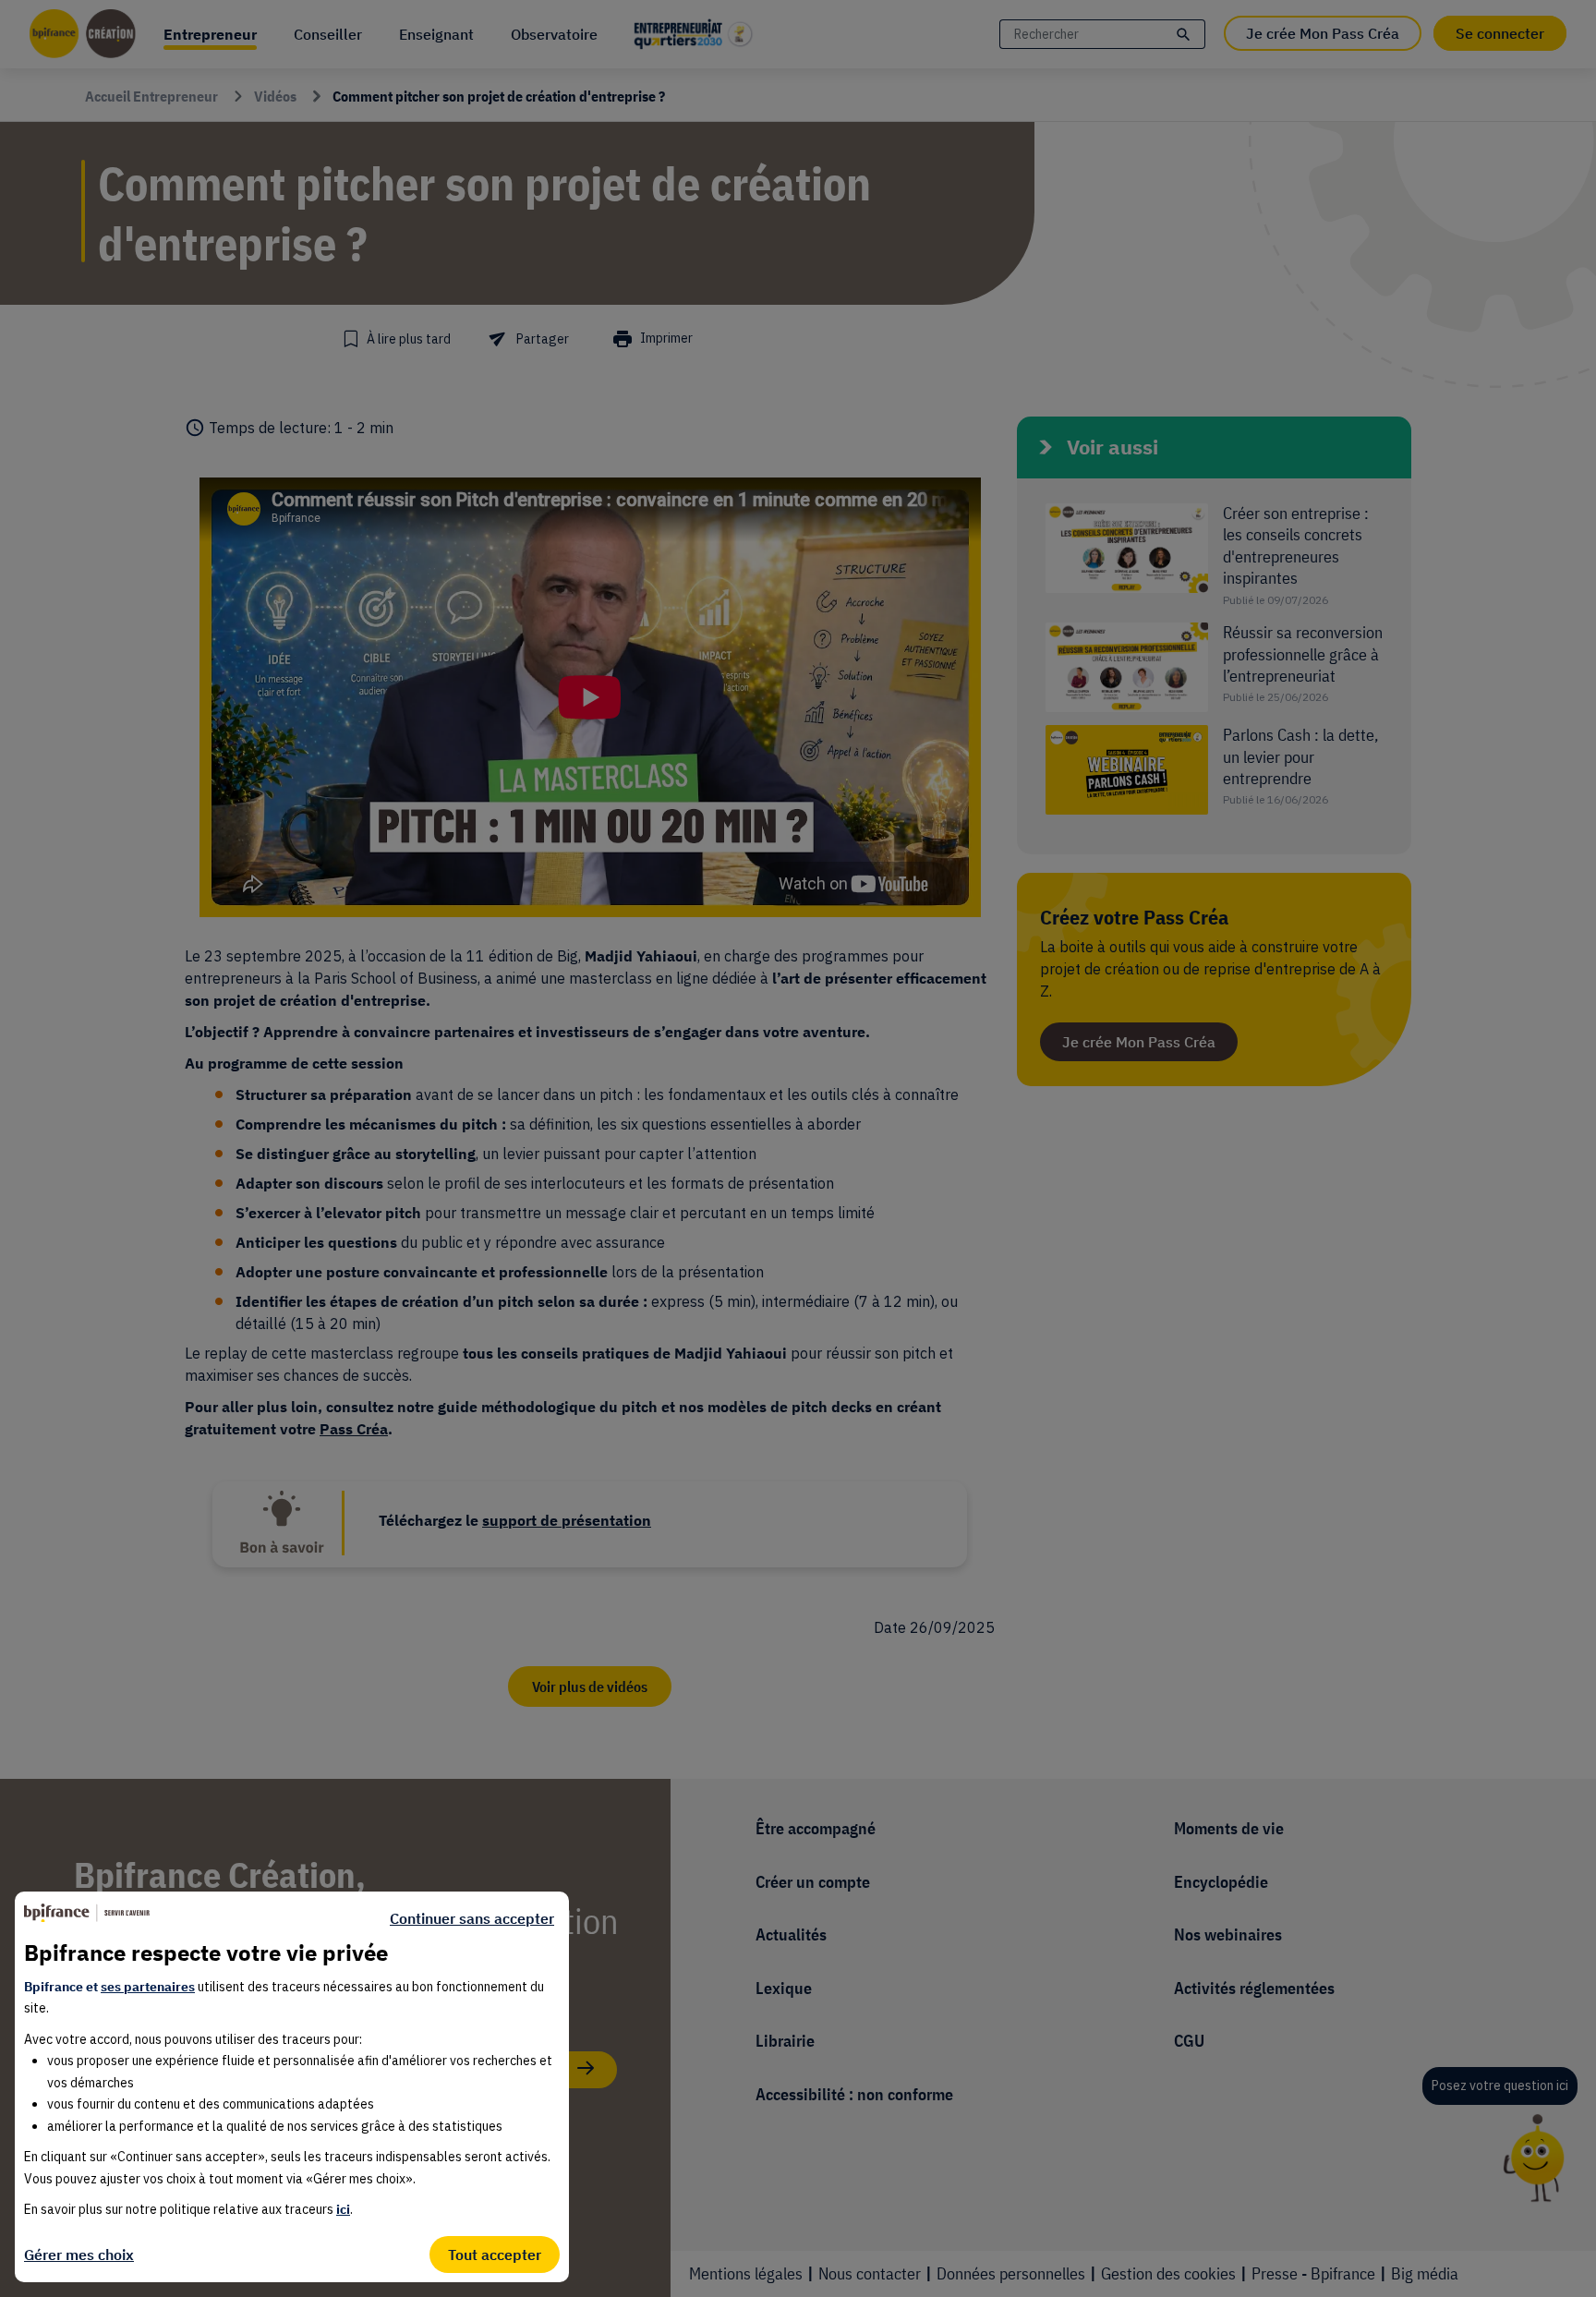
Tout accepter (495, 2255)
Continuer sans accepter (472, 1918)
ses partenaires (148, 1987)
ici (343, 2209)
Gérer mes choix (79, 2255)
